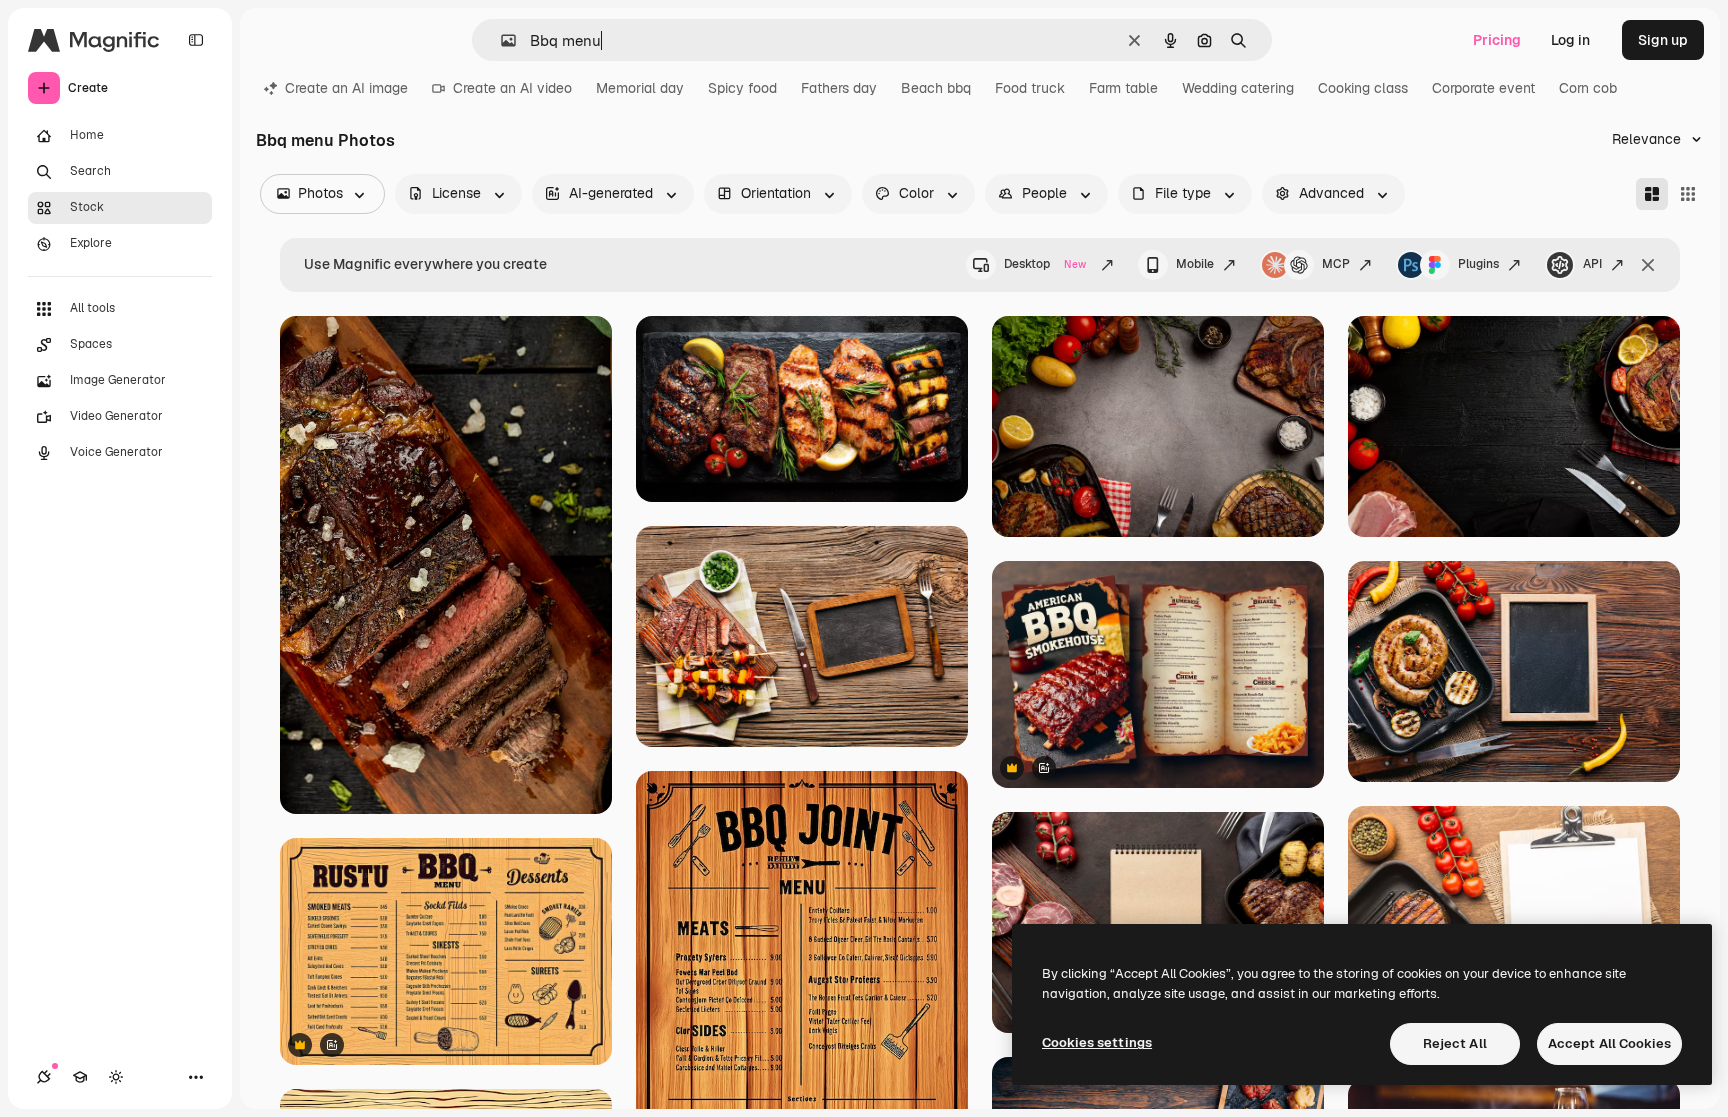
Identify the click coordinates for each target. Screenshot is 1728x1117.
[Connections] (44, 1077)
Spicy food (742, 88)
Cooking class (1363, 88)
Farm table (1123, 88)
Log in (1570, 40)
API (1592, 264)
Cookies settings (1097, 1042)
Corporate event (1483, 88)
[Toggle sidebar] (196, 40)
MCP (1336, 264)
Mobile (1195, 264)
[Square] (1688, 194)
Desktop (1045, 264)
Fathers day (839, 88)
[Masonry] (1652, 194)
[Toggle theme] (116, 1077)
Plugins (1478, 264)
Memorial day (640, 88)
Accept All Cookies (1609, 1043)
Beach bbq (936, 88)
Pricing (1497, 40)
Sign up (1663, 40)
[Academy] (80, 1077)
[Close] (1648, 265)
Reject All (1455, 1043)
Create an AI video (512, 88)
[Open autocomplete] (500, 40)
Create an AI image (346, 88)
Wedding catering (1238, 88)
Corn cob (1588, 88)
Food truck (1030, 88)
